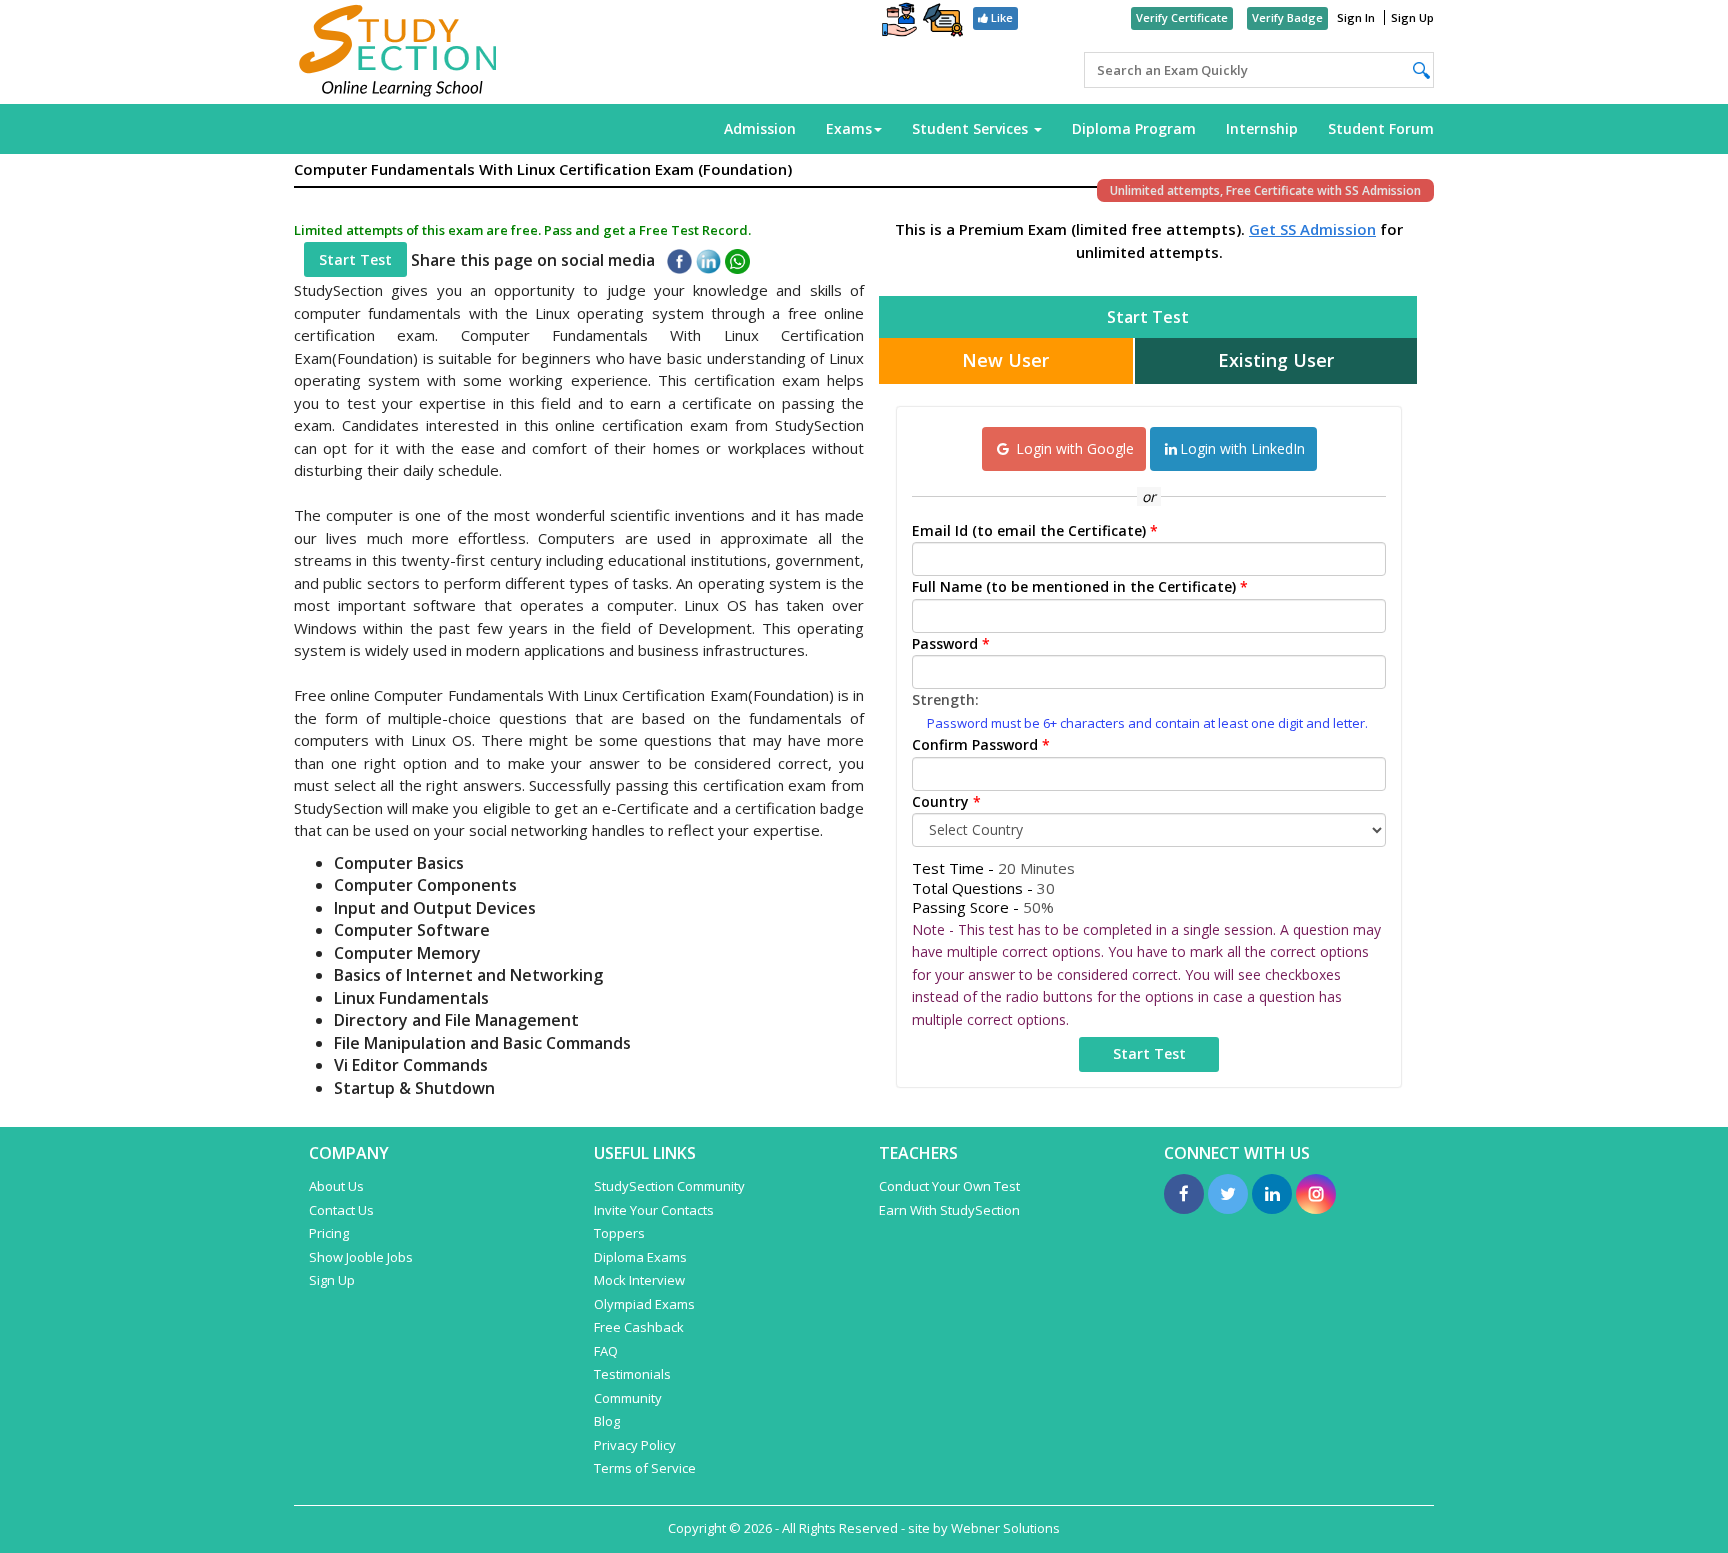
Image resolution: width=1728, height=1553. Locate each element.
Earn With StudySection (949, 1210)
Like (1000, 17)
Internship (1262, 128)
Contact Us (341, 1210)
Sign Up (1412, 17)
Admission (760, 128)
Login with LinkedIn (1242, 448)
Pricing (329, 1233)
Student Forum (1381, 128)
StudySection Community (669, 1186)
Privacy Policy (635, 1445)
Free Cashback (639, 1327)
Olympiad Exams (644, 1304)
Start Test (355, 259)
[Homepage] (398, 52)
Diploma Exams (640, 1257)
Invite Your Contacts (654, 1210)
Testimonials (632, 1374)
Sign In (1356, 17)
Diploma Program (1134, 128)
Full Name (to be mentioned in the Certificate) (1080, 586)
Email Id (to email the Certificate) (1035, 530)
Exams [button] (849, 128)
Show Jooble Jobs (361, 1257)
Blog (607, 1421)
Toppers (619, 1233)
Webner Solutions (1005, 1528)
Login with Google (1073, 448)
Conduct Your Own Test (949, 1186)
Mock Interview (639, 1280)
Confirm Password (981, 744)
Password (951, 643)
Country (946, 801)
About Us (336, 1186)
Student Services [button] (972, 128)
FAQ (606, 1351)
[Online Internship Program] (899, 22)
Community (628, 1398)
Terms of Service (645, 1468)
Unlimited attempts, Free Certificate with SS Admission (1265, 190)
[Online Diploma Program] (943, 23)
